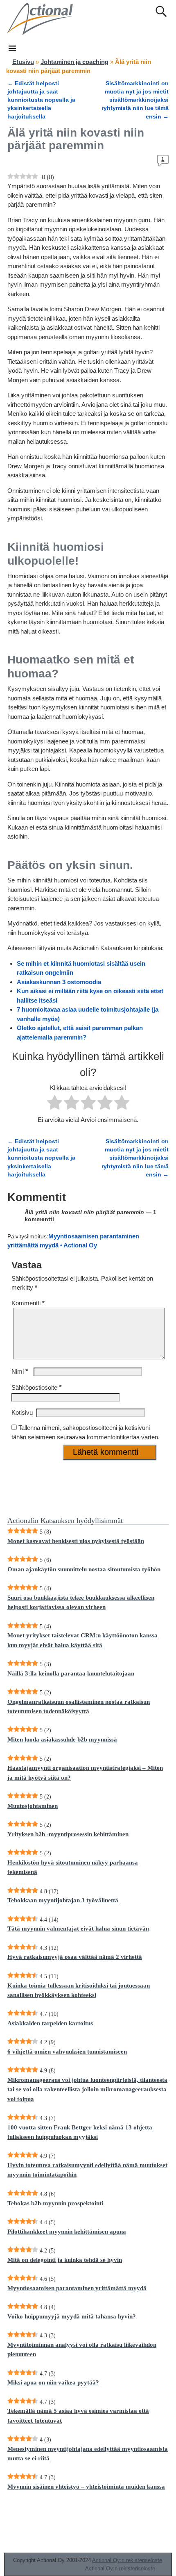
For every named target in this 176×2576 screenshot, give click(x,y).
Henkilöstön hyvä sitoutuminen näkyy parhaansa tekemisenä (73, 1867)
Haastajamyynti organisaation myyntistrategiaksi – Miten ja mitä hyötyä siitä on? (85, 1772)
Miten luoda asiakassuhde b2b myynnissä (62, 1739)
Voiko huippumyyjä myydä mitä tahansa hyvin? (72, 2316)
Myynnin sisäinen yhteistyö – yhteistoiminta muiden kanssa (86, 2487)
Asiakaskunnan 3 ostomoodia (59, 982)
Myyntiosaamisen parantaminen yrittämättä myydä (77, 2288)
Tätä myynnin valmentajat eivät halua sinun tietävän (78, 1929)
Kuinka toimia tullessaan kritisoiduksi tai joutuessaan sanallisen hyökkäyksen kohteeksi (79, 1990)
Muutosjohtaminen (33, 1806)
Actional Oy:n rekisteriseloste (127, 2560)
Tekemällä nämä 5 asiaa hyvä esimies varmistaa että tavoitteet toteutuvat (78, 2415)
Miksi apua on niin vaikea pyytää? (53, 2382)
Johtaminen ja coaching (74, 62)
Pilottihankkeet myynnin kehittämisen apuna (67, 2232)
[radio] (55, 1104)
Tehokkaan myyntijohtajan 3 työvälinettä (63, 1900)
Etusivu (23, 62)
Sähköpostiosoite (37, 1387)
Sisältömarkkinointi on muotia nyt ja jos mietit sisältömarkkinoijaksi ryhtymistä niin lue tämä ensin (135, 100)
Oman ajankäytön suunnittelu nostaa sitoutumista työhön (84, 1569)
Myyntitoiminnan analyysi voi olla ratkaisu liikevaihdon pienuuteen (82, 2349)
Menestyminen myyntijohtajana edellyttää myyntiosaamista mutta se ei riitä (88, 2454)
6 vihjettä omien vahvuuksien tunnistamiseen (67, 2052)
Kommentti (28, 1303)
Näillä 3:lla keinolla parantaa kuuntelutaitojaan (71, 1673)
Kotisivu (22, 1412)
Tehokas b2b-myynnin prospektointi (55, 2203)
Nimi (20, 1371)
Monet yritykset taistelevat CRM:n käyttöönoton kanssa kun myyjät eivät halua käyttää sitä (82, 1640)
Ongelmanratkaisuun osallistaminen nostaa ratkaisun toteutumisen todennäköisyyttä (79, 1706)
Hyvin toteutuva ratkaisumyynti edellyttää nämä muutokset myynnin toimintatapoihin (87, 2170)
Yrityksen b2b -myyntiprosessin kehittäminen (68, 1834)
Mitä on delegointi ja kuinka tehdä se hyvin (65, 2260)
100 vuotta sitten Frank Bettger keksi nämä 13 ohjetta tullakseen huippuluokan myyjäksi (80, 2132)
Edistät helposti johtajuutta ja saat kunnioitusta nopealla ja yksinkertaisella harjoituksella (41, 100)
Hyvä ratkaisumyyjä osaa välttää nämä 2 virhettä (75, 1957)
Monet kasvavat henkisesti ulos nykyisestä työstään (76, 1541)
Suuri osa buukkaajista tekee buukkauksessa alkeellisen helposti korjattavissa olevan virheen (81, 1602)
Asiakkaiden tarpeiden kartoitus (50, 2023)
